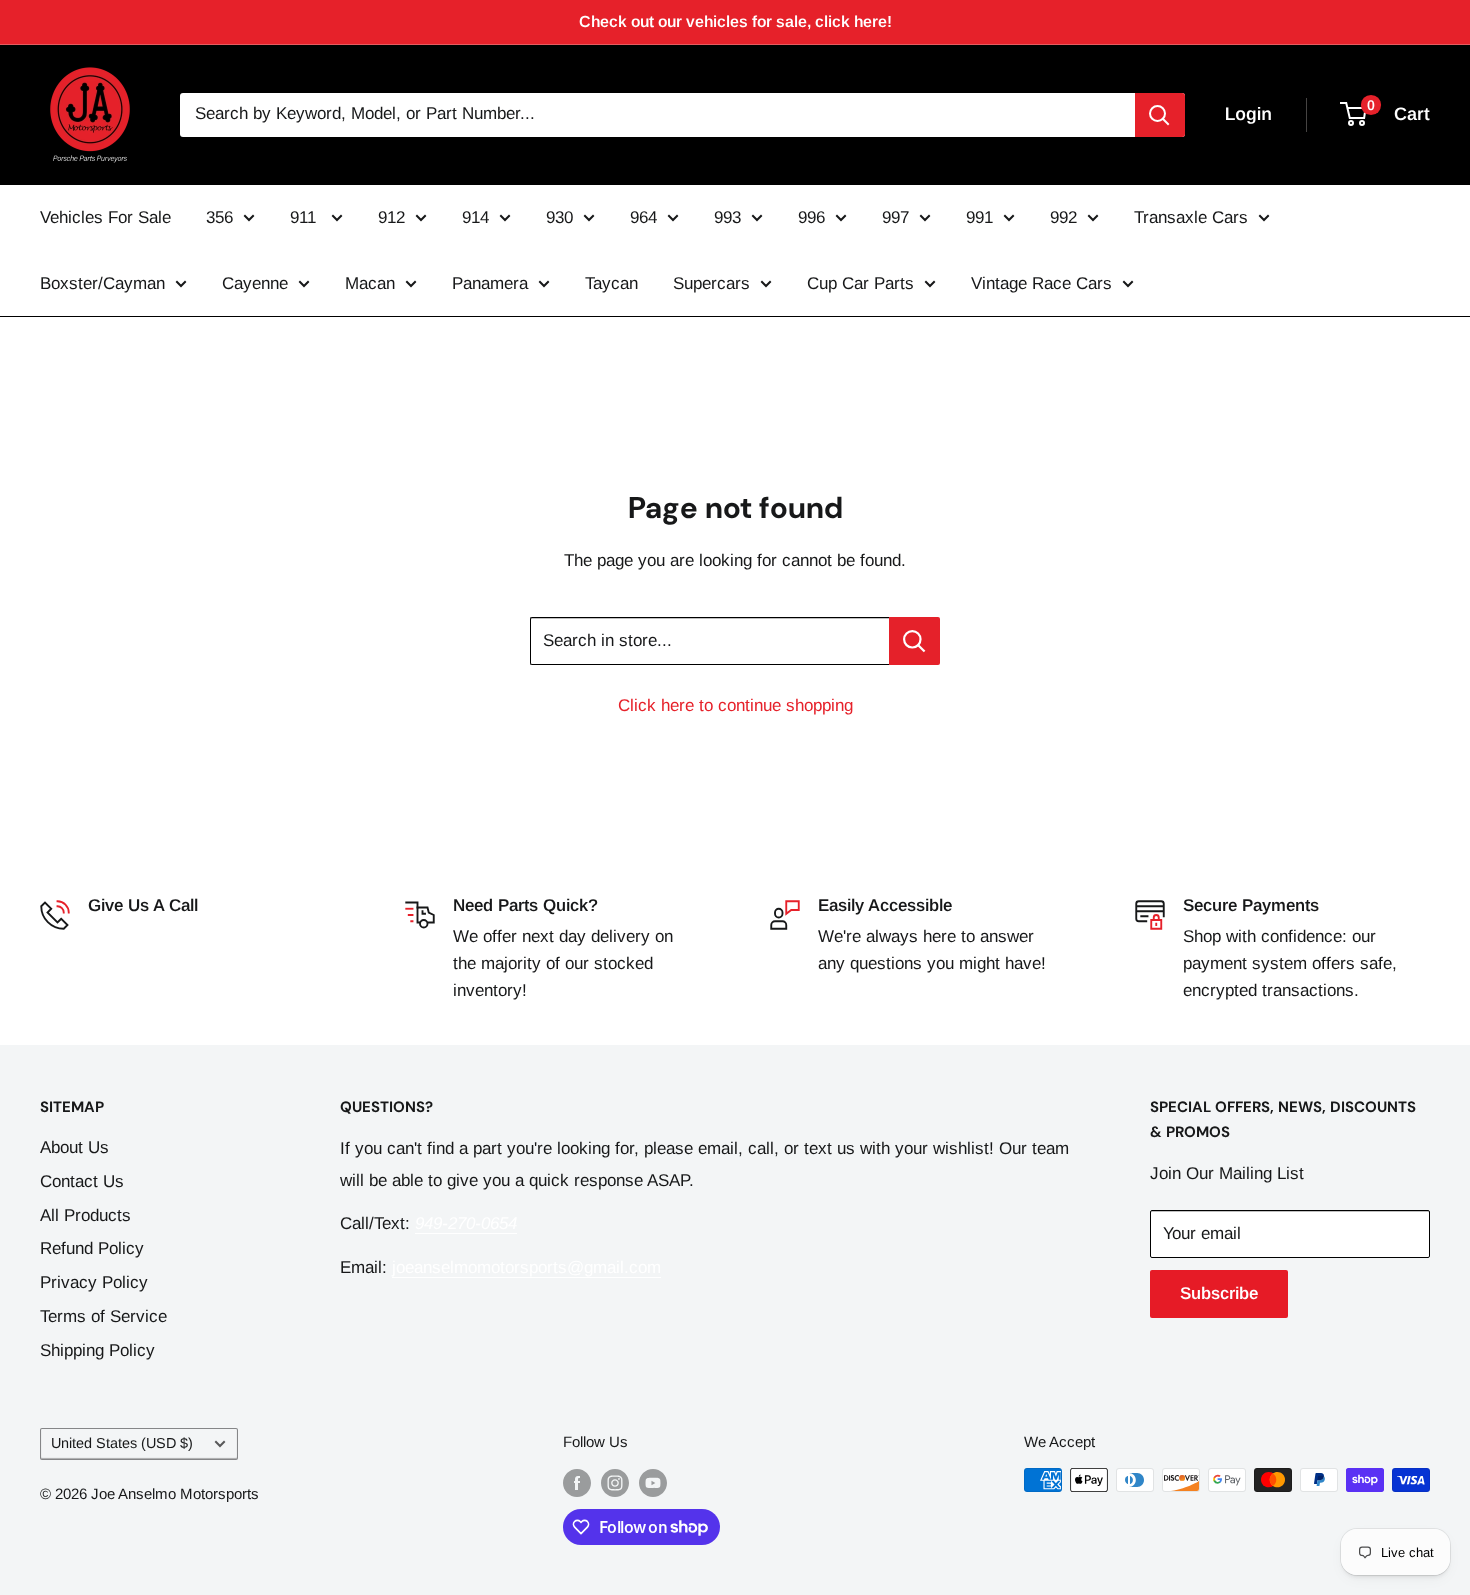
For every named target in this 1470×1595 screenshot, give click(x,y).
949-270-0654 (139, 936)
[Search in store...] (914, 641)
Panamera (490, 283)
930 (559, 217)
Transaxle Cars (1191, 217)
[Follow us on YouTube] (653, 1482)
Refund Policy (92, 1248)
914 (475, 217)
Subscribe (1219, 1293)
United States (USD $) (122, 1443)
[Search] (1160, 115)
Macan (370, 283)
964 (643, 217)
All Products (85, 1215)
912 (391, 217)
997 (895, 217)
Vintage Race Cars (1041, 283)
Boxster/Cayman (102, 283)
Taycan (611, 283)
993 (727, 217)
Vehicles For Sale (105, 217)
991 (979, 217)
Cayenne (255, 283)
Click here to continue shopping (735, 705)
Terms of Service (103, 1316)
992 (1063, 217)
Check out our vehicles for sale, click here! (735, 21)
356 (219, 217)
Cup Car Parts (860, 283)
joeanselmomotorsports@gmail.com (526, 1267)
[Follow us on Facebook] (577, 1482)
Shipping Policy (97, 1350)
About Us (74, 1147)
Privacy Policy (94, 1282)
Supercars (711, 283)
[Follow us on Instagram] (615, 1482)
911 (305, 217)
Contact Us (82, 1181)
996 (811, 217)
